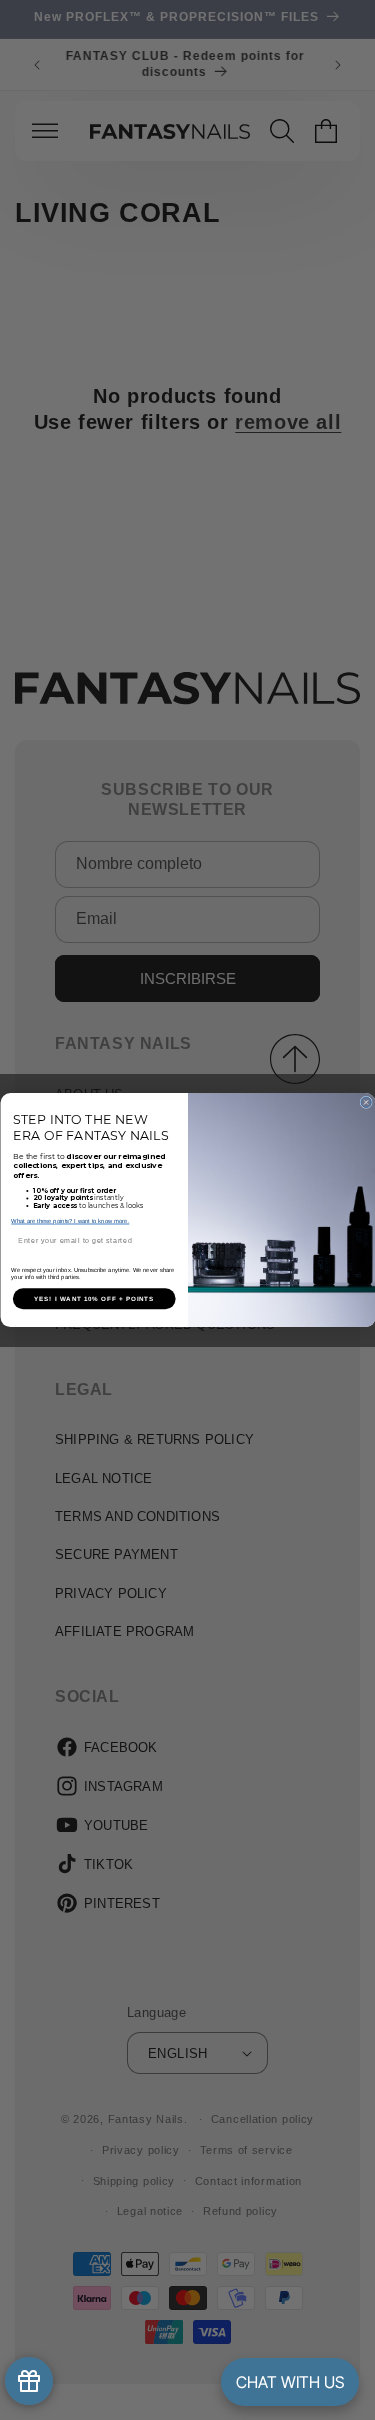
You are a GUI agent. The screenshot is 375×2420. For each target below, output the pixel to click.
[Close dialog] (365, 1102)
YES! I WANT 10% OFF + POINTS (94, 1298)
